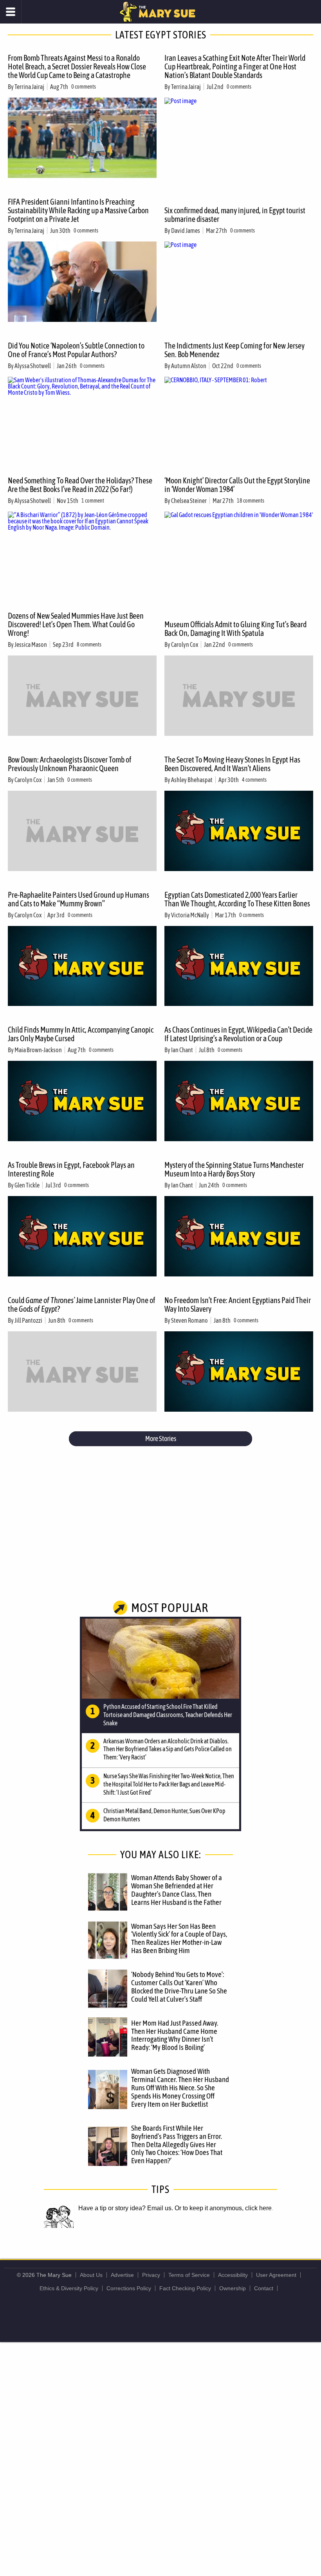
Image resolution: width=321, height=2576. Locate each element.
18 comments (251, 501)
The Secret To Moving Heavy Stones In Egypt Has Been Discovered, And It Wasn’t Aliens (232, 764)
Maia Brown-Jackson (38, 1050)
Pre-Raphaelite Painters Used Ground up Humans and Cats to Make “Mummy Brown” (78, 899)
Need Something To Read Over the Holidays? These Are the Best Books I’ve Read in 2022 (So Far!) (80, 485)
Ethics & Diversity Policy (69, 2288)
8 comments (89, 644)
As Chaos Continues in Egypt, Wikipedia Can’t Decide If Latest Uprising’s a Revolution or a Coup (238, 1034)
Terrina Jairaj (29, 87)
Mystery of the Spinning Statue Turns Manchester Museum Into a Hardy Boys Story (234, 1169)
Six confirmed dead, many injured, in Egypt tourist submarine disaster (235, 215)
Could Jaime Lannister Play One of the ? (82, 1304)
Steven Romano (189, 1320)
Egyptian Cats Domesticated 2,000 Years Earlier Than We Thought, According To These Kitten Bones (237, 899)
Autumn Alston (189, 366)
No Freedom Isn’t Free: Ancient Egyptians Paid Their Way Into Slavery (238, 1304)
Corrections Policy (129, 2288)
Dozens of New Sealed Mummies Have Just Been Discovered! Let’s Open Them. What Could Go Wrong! (76, 624)
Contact (264, 2288)
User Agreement (276, 2275)
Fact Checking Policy (185, 2288)
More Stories (161, 1439)
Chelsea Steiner (189, 501)
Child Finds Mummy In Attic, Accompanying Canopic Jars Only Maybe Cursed (81, 1034)
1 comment (93, 501)
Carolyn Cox (185, 644)
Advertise (122, 2275)
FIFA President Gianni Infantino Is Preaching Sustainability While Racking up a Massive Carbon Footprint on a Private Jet (78, 210)
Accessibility (233, 2275)
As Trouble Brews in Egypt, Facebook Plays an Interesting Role (71, 1169)
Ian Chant (182, 1050)
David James (186, 231)
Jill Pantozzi (28, 1320)
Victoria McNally (190, 915)
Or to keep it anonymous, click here (223, 2208)
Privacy (151, 2275)
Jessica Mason (31, 644)
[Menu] (11, 12)
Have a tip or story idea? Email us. (126, 2208)
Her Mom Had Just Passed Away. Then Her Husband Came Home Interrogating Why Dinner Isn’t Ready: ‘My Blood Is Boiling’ (175, 2035)
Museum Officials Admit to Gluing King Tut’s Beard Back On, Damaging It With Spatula (235, 629)
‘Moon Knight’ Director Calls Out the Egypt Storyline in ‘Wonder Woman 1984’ (237, 485)
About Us (91, 2275)
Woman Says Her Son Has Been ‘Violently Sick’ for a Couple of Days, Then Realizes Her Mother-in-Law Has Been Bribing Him (179, 1938)
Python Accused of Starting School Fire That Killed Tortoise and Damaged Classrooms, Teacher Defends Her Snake (168, 1715)
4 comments (254, 780)
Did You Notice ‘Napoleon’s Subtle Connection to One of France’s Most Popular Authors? (76, 350)
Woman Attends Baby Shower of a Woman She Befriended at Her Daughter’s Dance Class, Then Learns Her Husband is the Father (177, 1890)
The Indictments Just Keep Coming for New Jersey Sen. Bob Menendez (234, 350)
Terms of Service (189, 2275)
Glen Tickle (27, 1185)
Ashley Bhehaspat (192, 780)
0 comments (84, 87)
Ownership (233, 2288)
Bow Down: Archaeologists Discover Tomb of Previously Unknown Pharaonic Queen (70, 764)
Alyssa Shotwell (33, 366)
